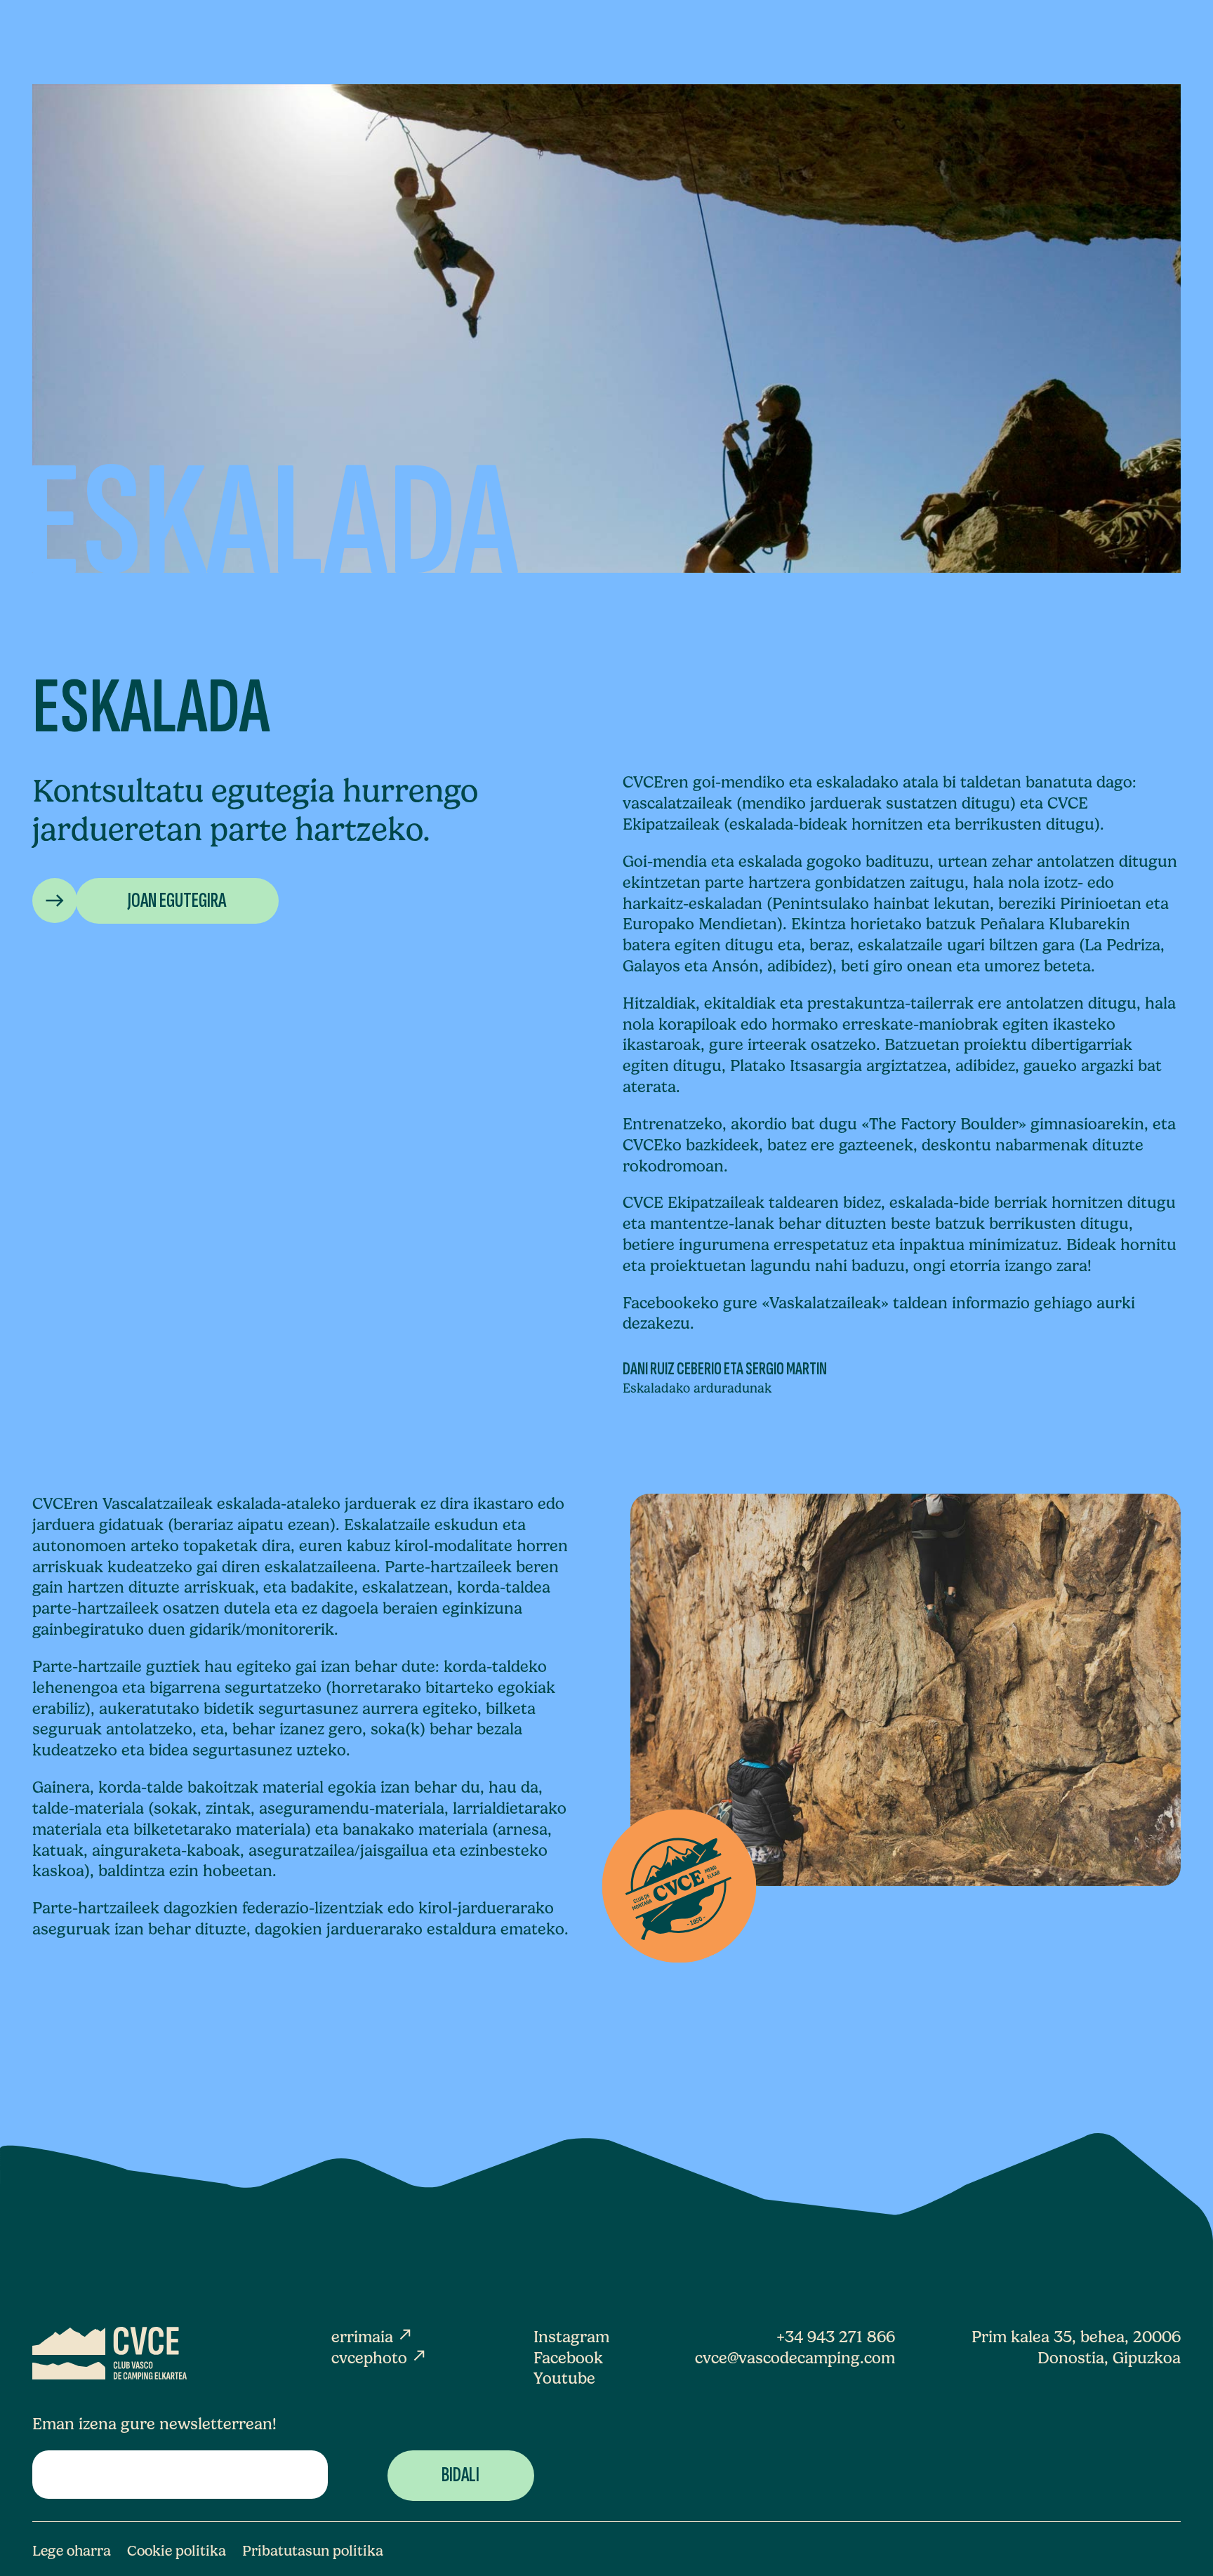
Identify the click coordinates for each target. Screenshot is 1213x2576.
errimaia (372, 2337)
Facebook (568, 2358)
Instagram (571, 2337)
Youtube (564, 2378)
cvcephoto (379, 2358)
